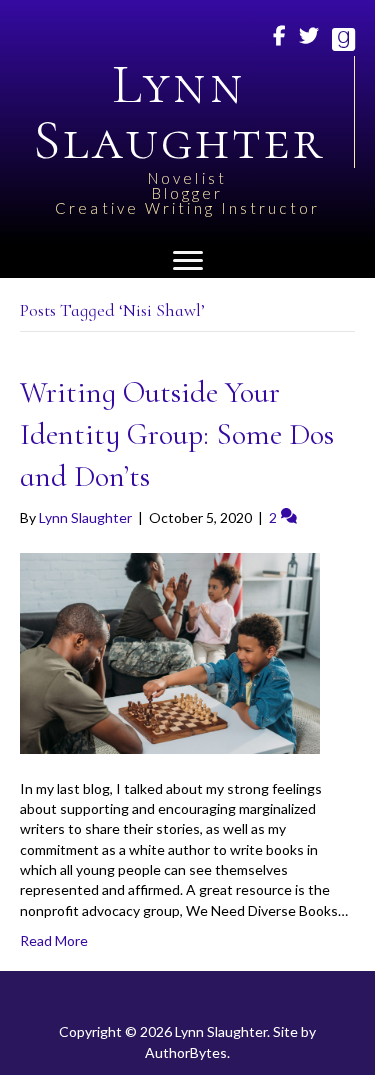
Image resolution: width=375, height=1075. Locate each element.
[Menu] (188, 261)
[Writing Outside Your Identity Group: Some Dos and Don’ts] (170, 651)
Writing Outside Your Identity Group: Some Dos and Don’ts (177, 434)
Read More (54, 940)
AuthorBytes (186, 1052)
